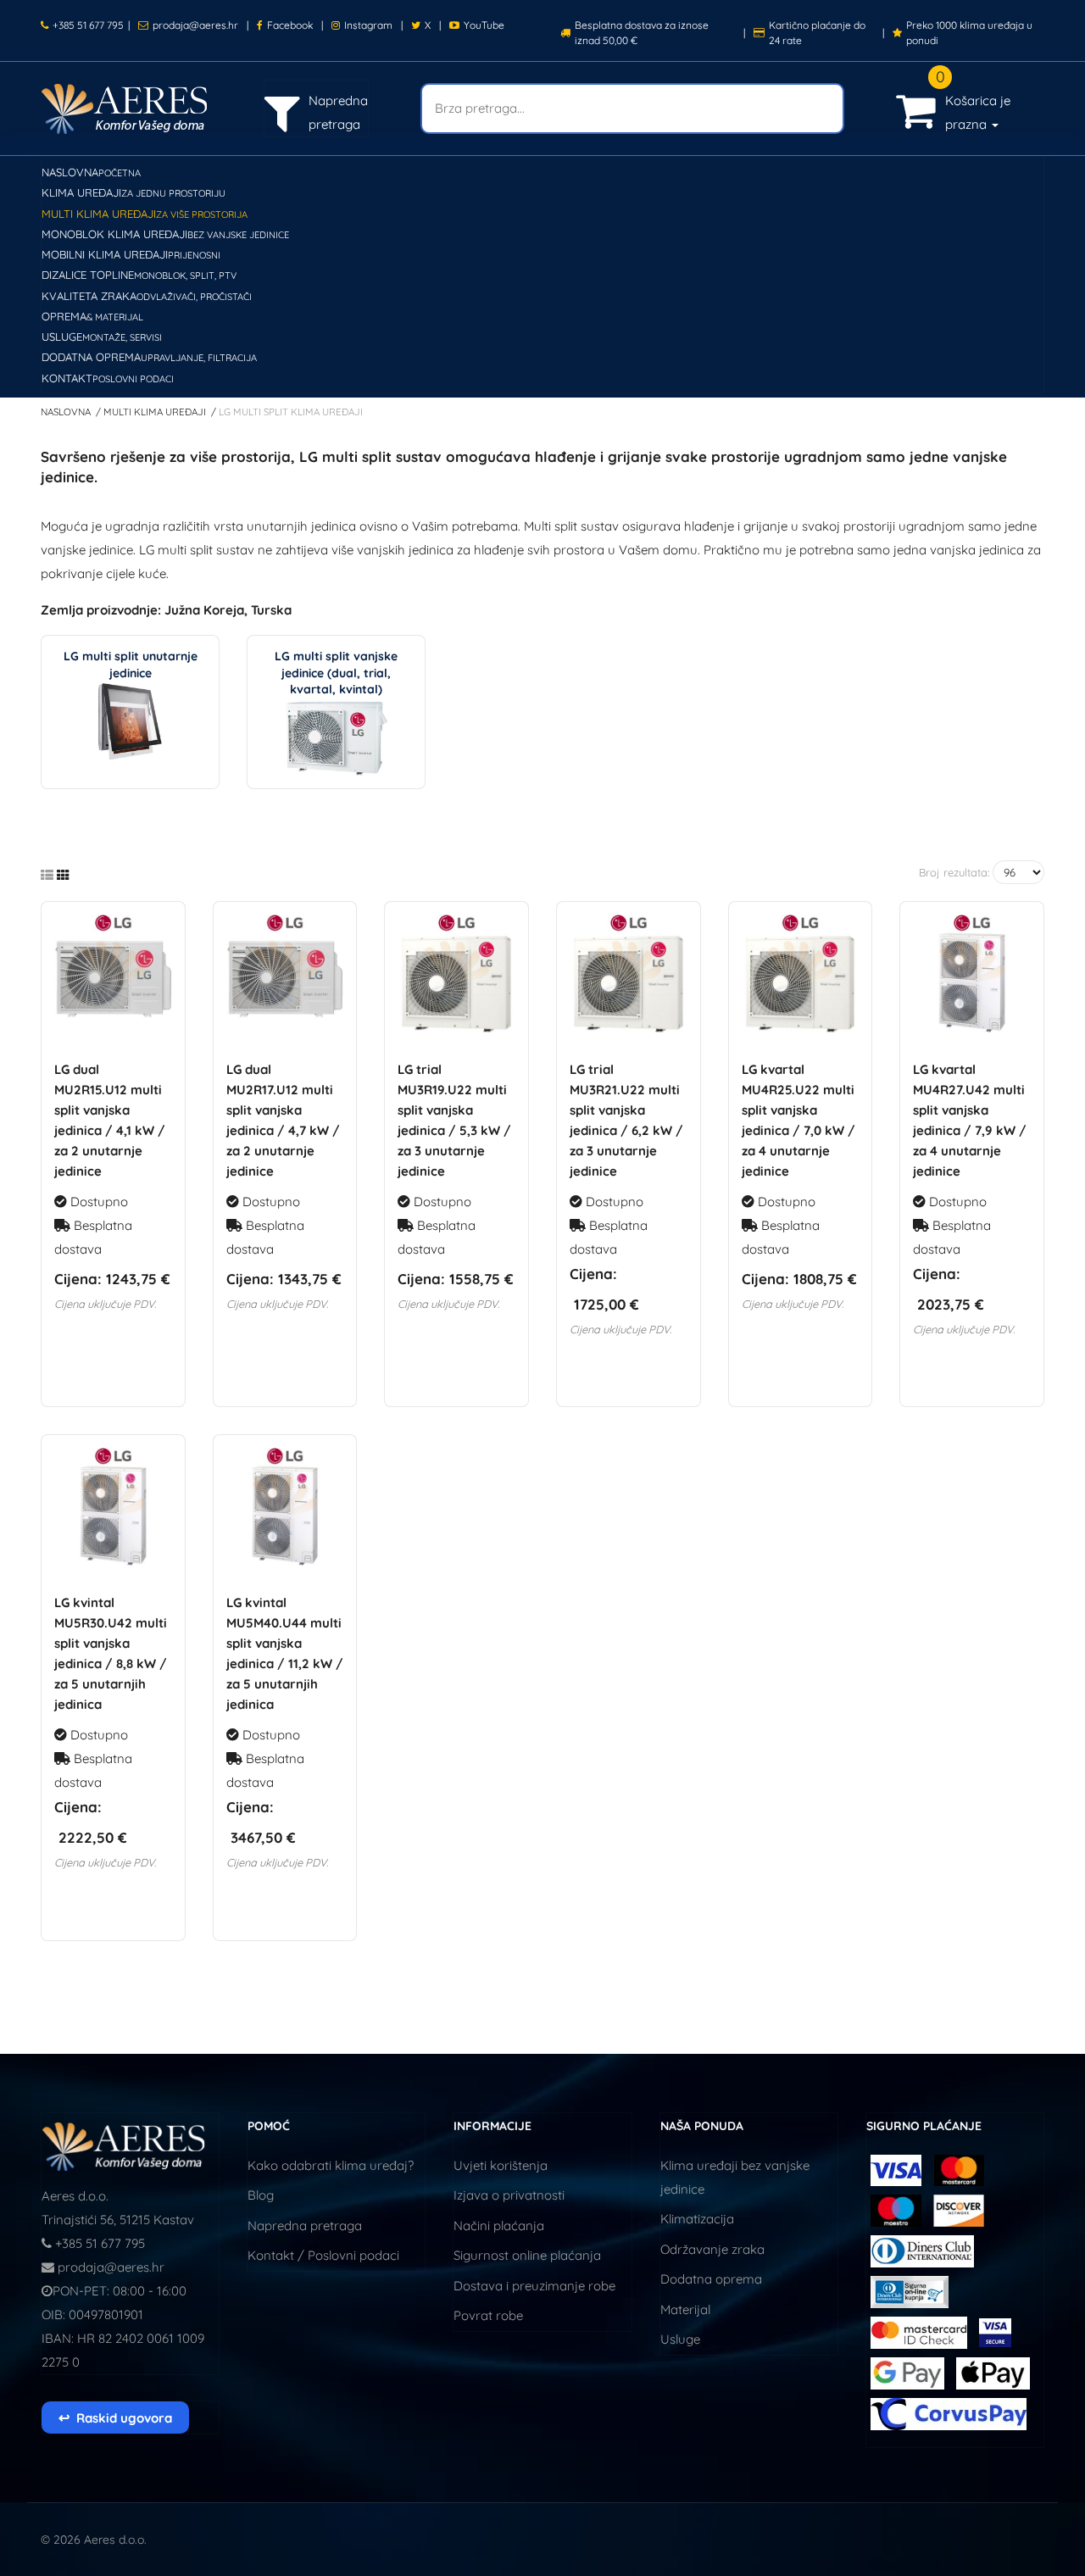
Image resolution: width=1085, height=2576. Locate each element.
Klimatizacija (697, 2219)
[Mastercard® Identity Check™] (921, 2331)
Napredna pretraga (305, 2225)
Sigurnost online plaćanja (527, 2255)
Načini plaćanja (499, 2225)
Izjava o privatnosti (509, 2195)
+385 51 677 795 (88, 25)
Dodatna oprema (711, 2279)
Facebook (290, 25)
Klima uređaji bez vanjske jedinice (735, 2177)
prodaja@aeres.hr (195, 25)
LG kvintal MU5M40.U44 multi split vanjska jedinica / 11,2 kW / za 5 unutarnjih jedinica (285, 1653)
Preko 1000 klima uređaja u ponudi (969, 33)
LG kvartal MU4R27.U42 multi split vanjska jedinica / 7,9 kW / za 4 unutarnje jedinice (970, 1120)
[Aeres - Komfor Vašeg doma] (125, 2145)
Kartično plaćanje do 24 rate (817, 33)
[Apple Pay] (993, 2372)
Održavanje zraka (712, 2249)
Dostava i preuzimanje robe (534, 2286)
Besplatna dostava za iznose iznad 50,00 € (642, 33)
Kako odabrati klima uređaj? (331, 2165)
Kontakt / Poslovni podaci (323, 2255)
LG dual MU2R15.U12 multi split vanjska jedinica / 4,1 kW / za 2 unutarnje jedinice (110, 1120)
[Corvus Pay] (909, 2372)
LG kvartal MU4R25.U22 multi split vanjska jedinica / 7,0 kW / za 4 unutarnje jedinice (798, 1120)
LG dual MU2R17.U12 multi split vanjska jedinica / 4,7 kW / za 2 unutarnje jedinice (283, 1120)
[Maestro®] (898, 2209)
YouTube (484, 25)
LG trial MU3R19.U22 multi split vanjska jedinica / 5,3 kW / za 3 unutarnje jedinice (454, 1120)
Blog (261, 2195)
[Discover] (959, 2209)
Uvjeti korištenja (501, 2165)
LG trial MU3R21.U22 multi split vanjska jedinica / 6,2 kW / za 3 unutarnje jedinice (626, 1120)
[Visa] (896, 2169)
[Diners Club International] (922, 2250)
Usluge (680, 2339)
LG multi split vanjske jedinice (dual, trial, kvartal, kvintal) (336, 673)
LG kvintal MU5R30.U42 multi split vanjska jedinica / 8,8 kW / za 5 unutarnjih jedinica (111, 1653)
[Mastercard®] (959, 2169)
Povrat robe (488, 2315)
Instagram (368, 25)
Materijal (685, 2309)
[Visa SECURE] (995, 2331)
